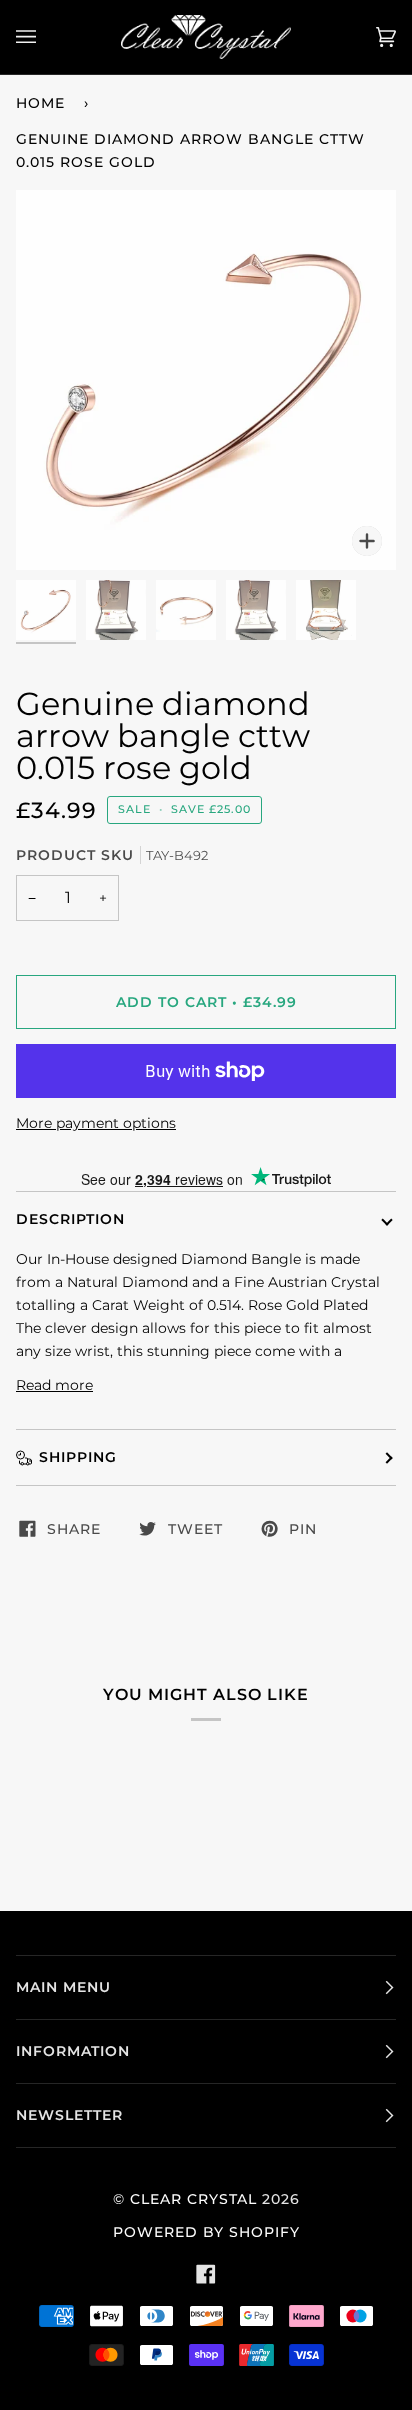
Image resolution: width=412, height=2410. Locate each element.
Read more (54, 1385)
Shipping (78, 1457)
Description (70, 1219)
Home (40, 103)
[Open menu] (46, 37)
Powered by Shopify (206, 2232)
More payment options (96, 1123)
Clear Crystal (193, 2199)
